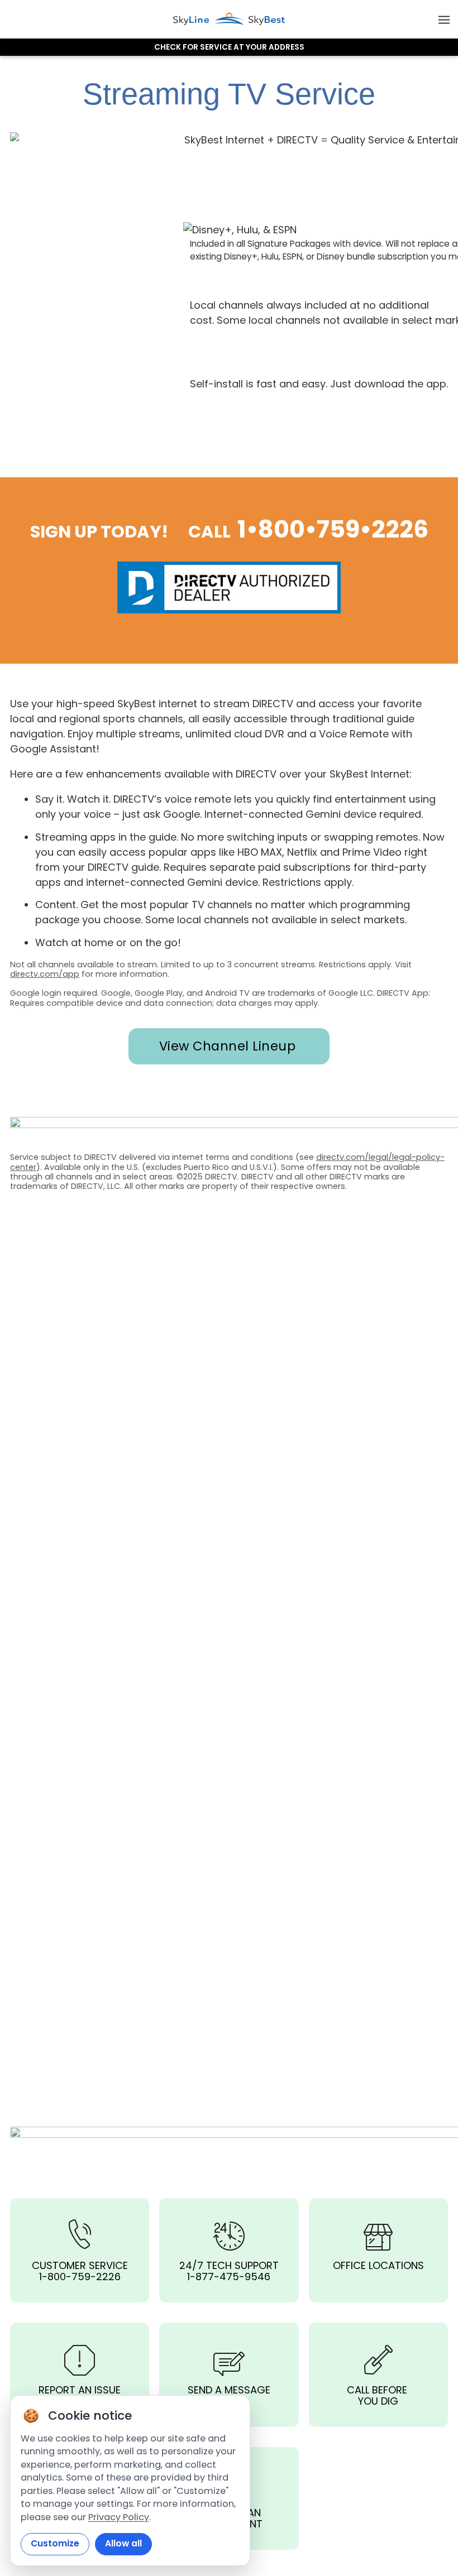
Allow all (123, 2543)
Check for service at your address (229, 47)
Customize (55, 2543)
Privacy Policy (119, 2517)
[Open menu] (444, 19)
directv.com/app (45, 974)
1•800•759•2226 (333, 529)
